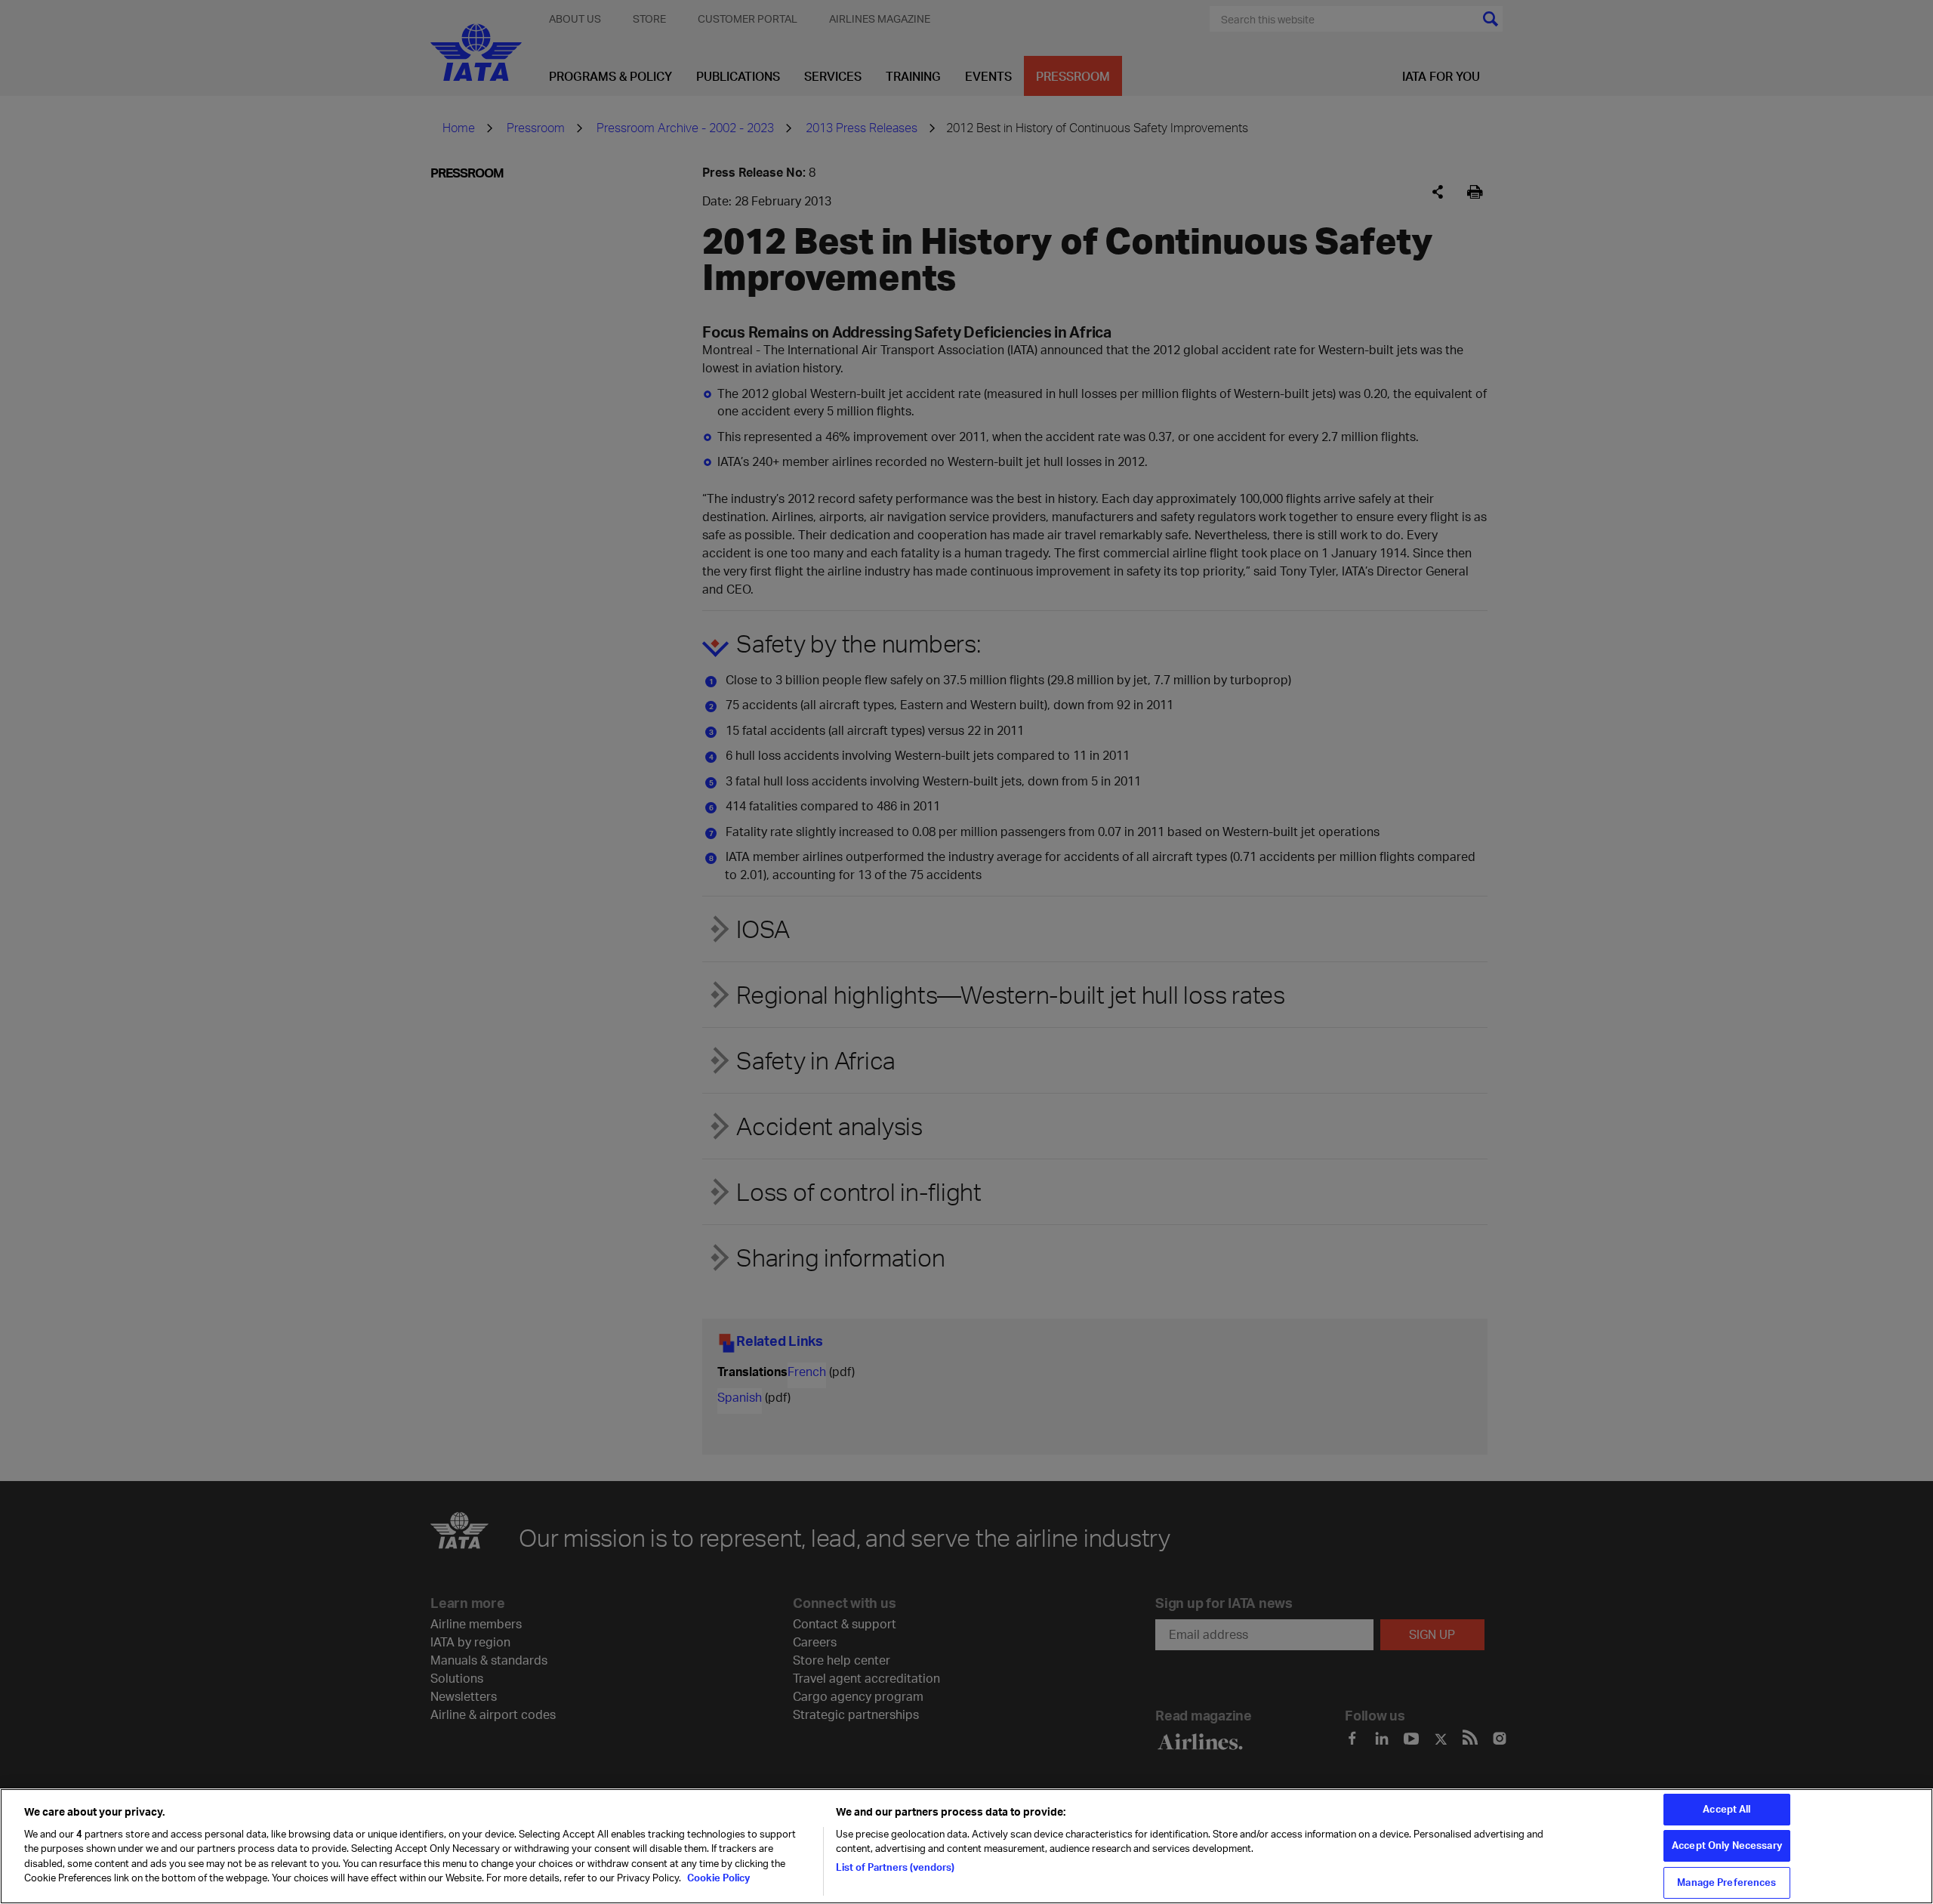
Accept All (1726, 1809)
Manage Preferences (1726, 1882)
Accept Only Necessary (1727, 1846)
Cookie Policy (717, 1878)
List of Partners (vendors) (895, 1867)
